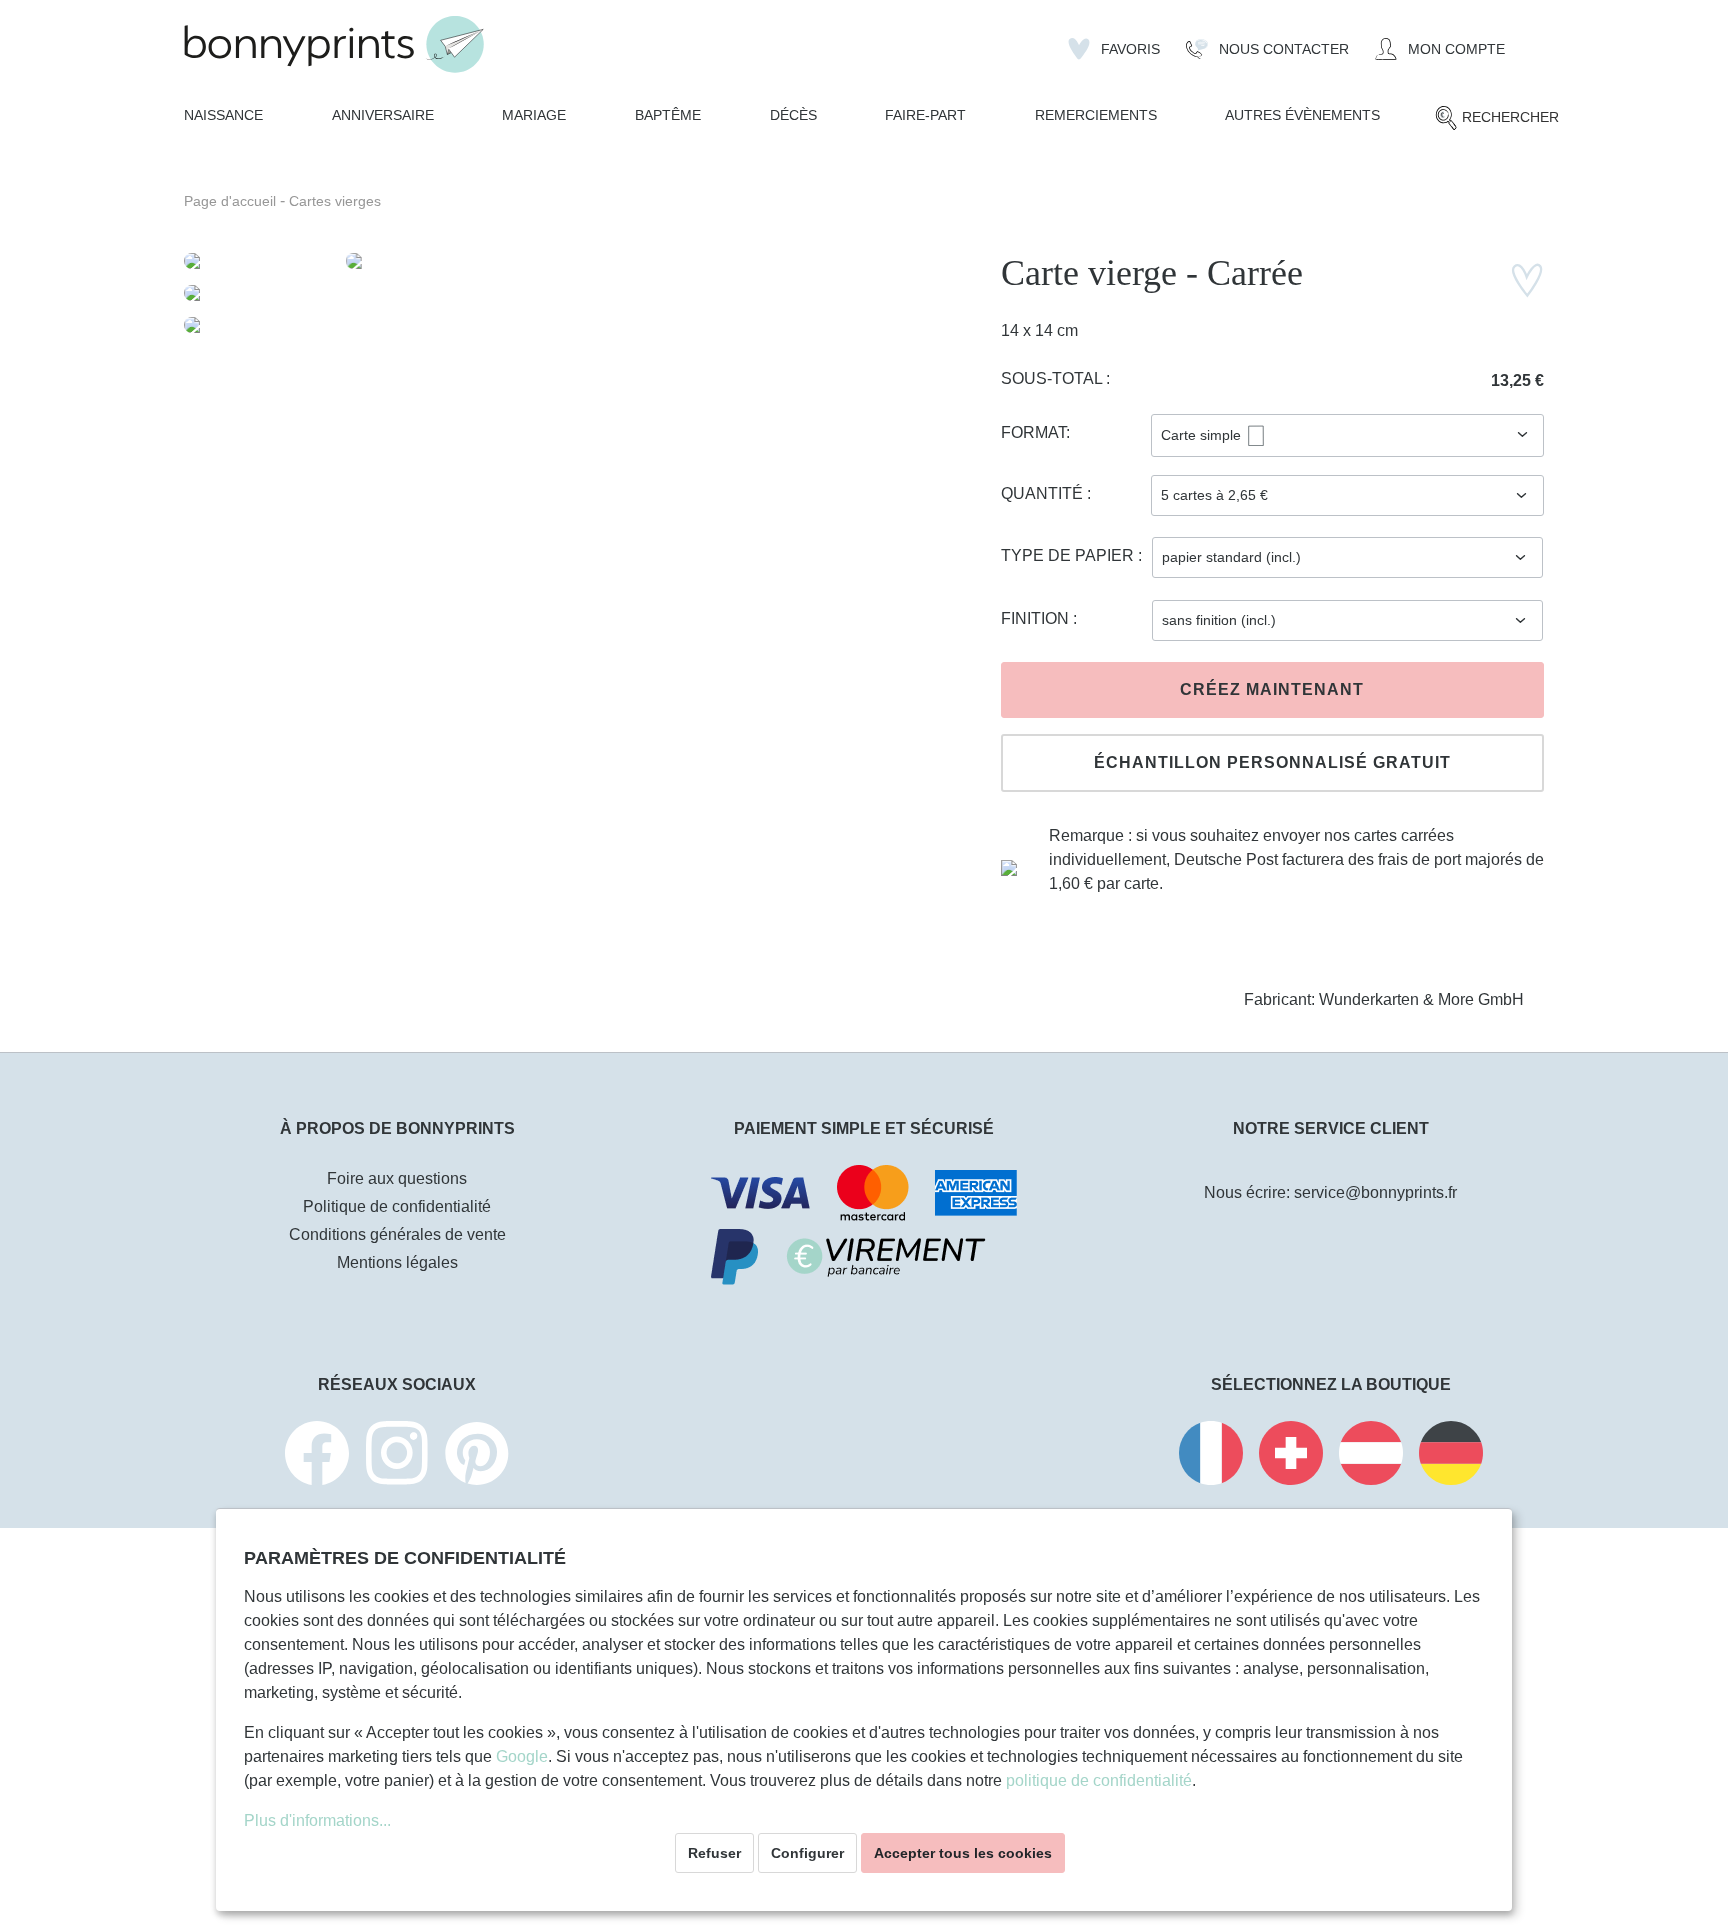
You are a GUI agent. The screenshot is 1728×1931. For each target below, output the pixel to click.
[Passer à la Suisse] (1291, 1456)
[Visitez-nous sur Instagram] (397, 1456)
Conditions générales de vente (397, 1234)
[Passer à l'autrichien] (1371, 1456)
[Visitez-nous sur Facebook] (317, 1456)
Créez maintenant (1272, 689)
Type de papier (1069, 555)
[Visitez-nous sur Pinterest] (477, 1456)
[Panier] (1531, 41)
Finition (1037, 618)
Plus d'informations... (317, 1820)
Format (1033, 432)
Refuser (714, 1853)
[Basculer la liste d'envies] (1527, 280)
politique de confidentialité (1099, 1780)
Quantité (1044, 493)
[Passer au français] (1211, 1456)
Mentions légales (397, 1262)
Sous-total (1053, 378)
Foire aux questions (397, 1178)
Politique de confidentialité (397, 1206)
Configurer (807, 1853)
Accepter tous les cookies (963, 1853)
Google (522, 1756)
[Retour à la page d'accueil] (334, 44)
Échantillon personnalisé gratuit (1272, 762)
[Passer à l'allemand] (1451, 1456)
